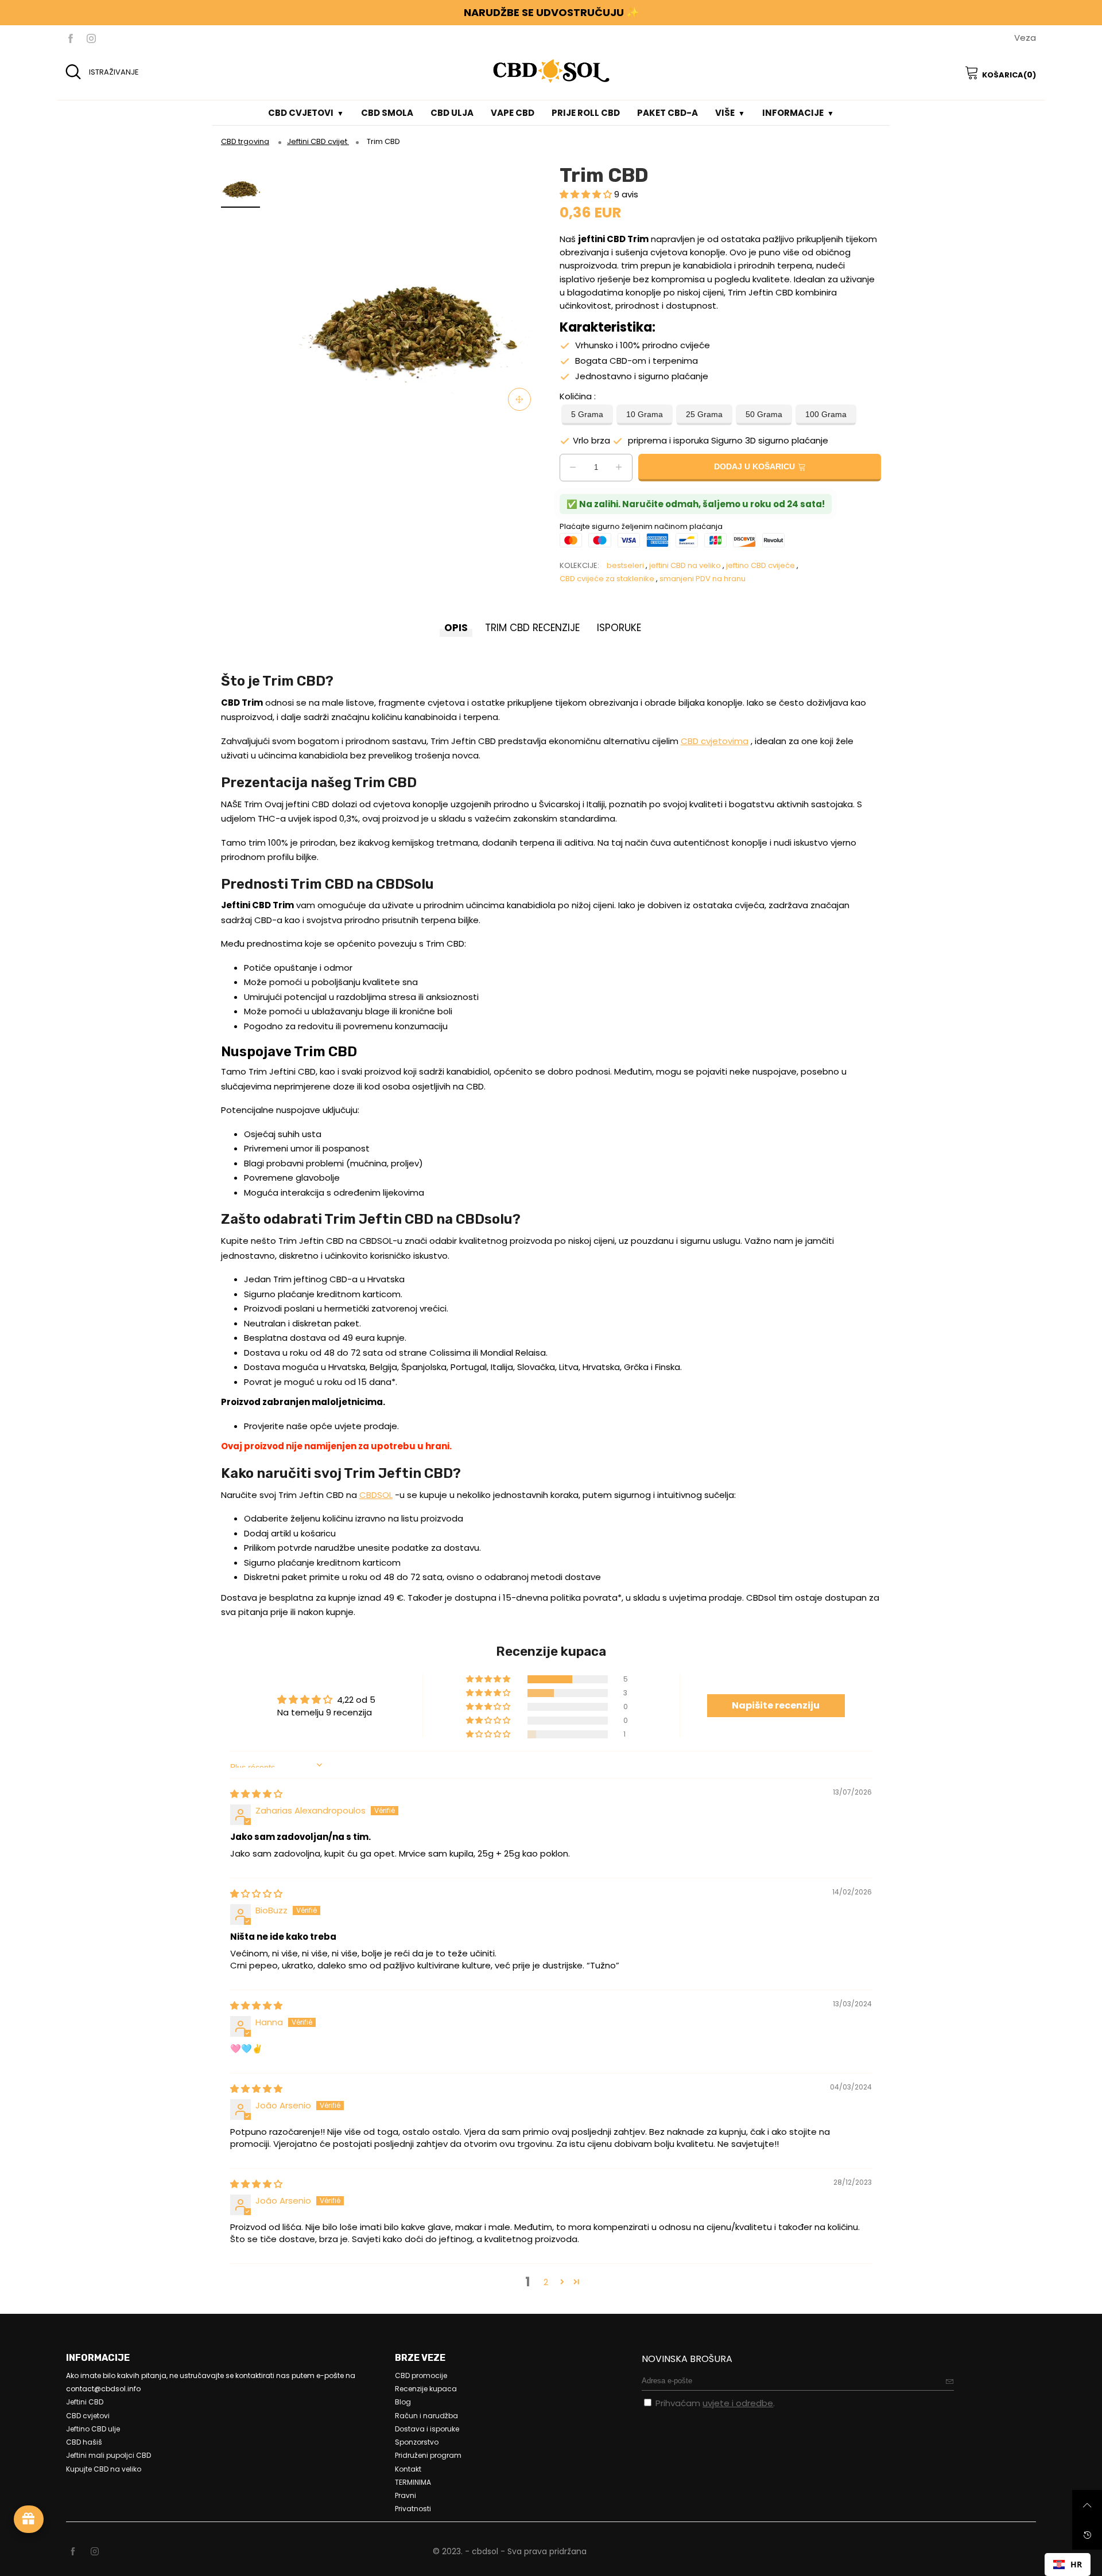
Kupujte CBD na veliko (104, 2469)
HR (1076, 2564)
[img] (256, 1794)
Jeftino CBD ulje (93, 2429)
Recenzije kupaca (426, 2389)
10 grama (645, 415)
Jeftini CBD (85, 2402)
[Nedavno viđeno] (1087, 2535)
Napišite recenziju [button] (776, 1705)
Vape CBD (513, 113)
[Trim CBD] (410, 290)
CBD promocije (421, 2375)
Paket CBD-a (668, 113)
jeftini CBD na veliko (685, 565)
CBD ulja (452, 113)
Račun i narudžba (426, 2416)
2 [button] (546, 2282)
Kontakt (408, 2469)
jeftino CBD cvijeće (760, 565)
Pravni (406, 2495)
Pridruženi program (428, 2455)
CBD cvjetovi (301, 113)
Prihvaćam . (715, 2403)
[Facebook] (71, 38)
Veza (1025, 38)
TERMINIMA (413, 2482)
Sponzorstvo (417, 2442)
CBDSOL (376, 1495)
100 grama (826, 415)
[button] (587, 194)
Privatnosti (413, 2509)
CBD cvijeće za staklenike (607, 579)
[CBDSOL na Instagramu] (95, 2552)
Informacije (793, 113)
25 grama (704, 415)
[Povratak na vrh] (1087, 2505)
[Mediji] (519, 399)
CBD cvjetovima (715, 741)
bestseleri (625, 565)
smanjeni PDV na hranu (703, 579)
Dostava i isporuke (427, 2429)
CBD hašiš (84, 2442)
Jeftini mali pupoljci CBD (108, 2455)
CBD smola (387, 113)
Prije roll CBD (586, 113)
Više (725, 113)
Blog (403, 2402)
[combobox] (1068, 2565)
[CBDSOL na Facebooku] (73, 2552)
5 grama (587, 415)
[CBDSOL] (551, 71)
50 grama (764, 415)
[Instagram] (91, 38)
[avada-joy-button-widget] (29, 2519)
